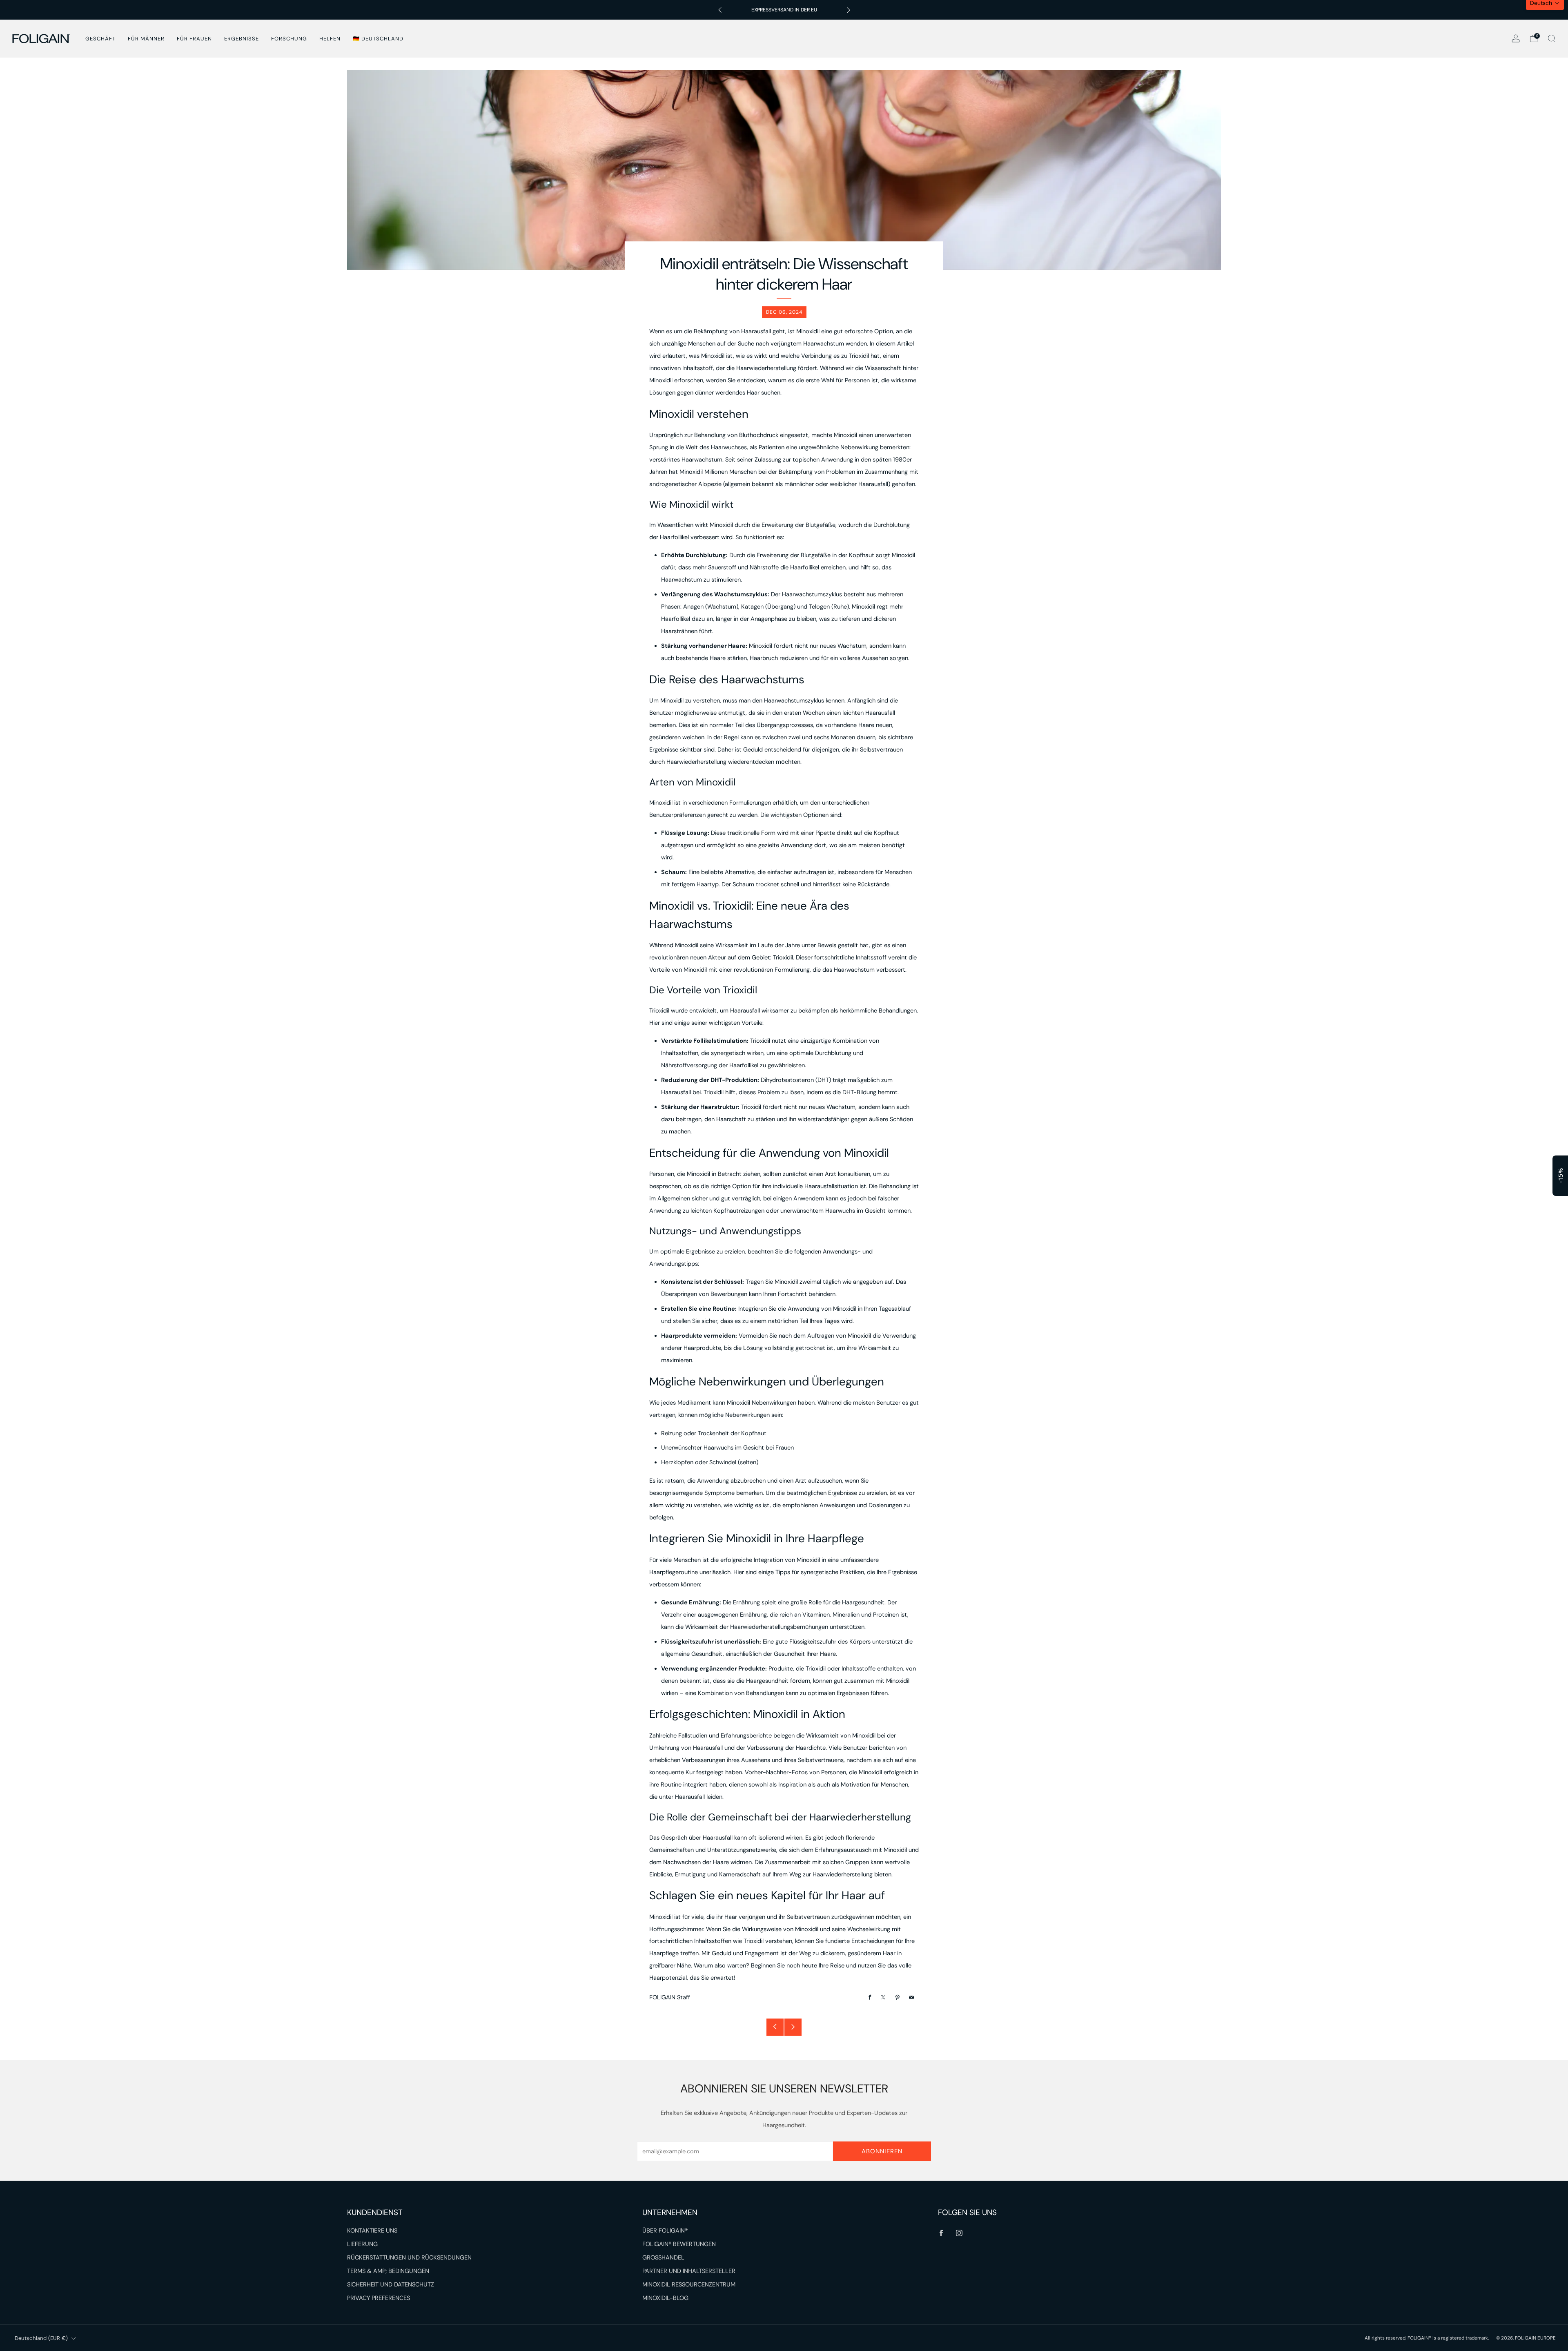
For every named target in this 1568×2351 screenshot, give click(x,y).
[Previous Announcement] (720, 10)
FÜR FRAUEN (194, 39)
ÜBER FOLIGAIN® (665, 2231)
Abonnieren (882, 2151)
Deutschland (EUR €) (41, 2338)
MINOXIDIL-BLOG (665, 2298)
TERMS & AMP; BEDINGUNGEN (388, 2271)
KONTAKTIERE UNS (372, 2231)
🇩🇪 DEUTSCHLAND (378, 39)
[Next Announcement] (849, 10)
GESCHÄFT (100, 39)
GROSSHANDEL (663, 2258)
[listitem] (784, 10)
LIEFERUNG (362, 2244)
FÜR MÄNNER (146, 39)
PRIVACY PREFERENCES (379, 2298)
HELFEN (330, 39)
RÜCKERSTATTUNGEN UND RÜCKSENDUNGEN (409, 2258)
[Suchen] (1552, 38)
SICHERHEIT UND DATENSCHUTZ (391, 2285)
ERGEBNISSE (242, 39)
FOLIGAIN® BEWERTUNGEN (679, 2244)
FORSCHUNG (289, 39)
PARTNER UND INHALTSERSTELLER (689, 2271)
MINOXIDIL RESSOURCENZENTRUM (689, 2285)
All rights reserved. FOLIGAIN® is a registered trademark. (1427, 2338)
